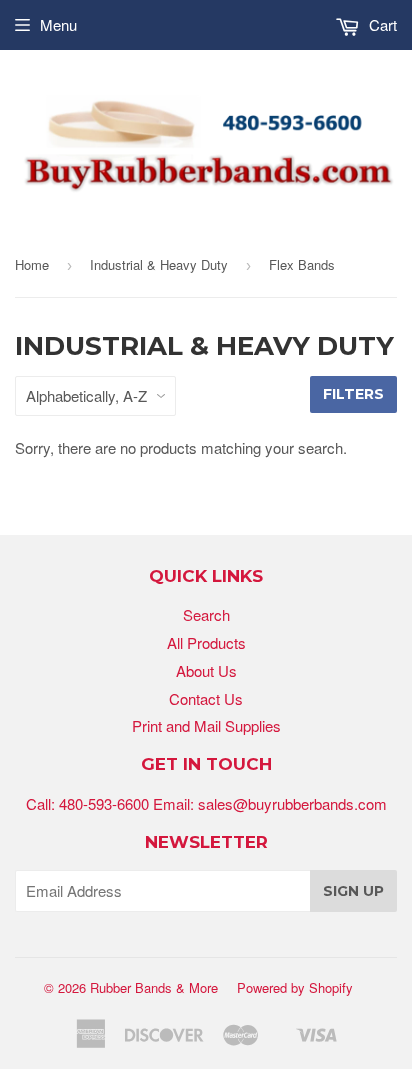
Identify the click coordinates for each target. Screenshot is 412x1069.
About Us (206, 670)
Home (32, 264)
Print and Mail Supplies (206, 725)
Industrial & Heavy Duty (159, 264)
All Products (206, 642)
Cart (381, 24)
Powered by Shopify (295, 987)
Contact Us (206, 698)
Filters (353, 394)
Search (206, 614)
